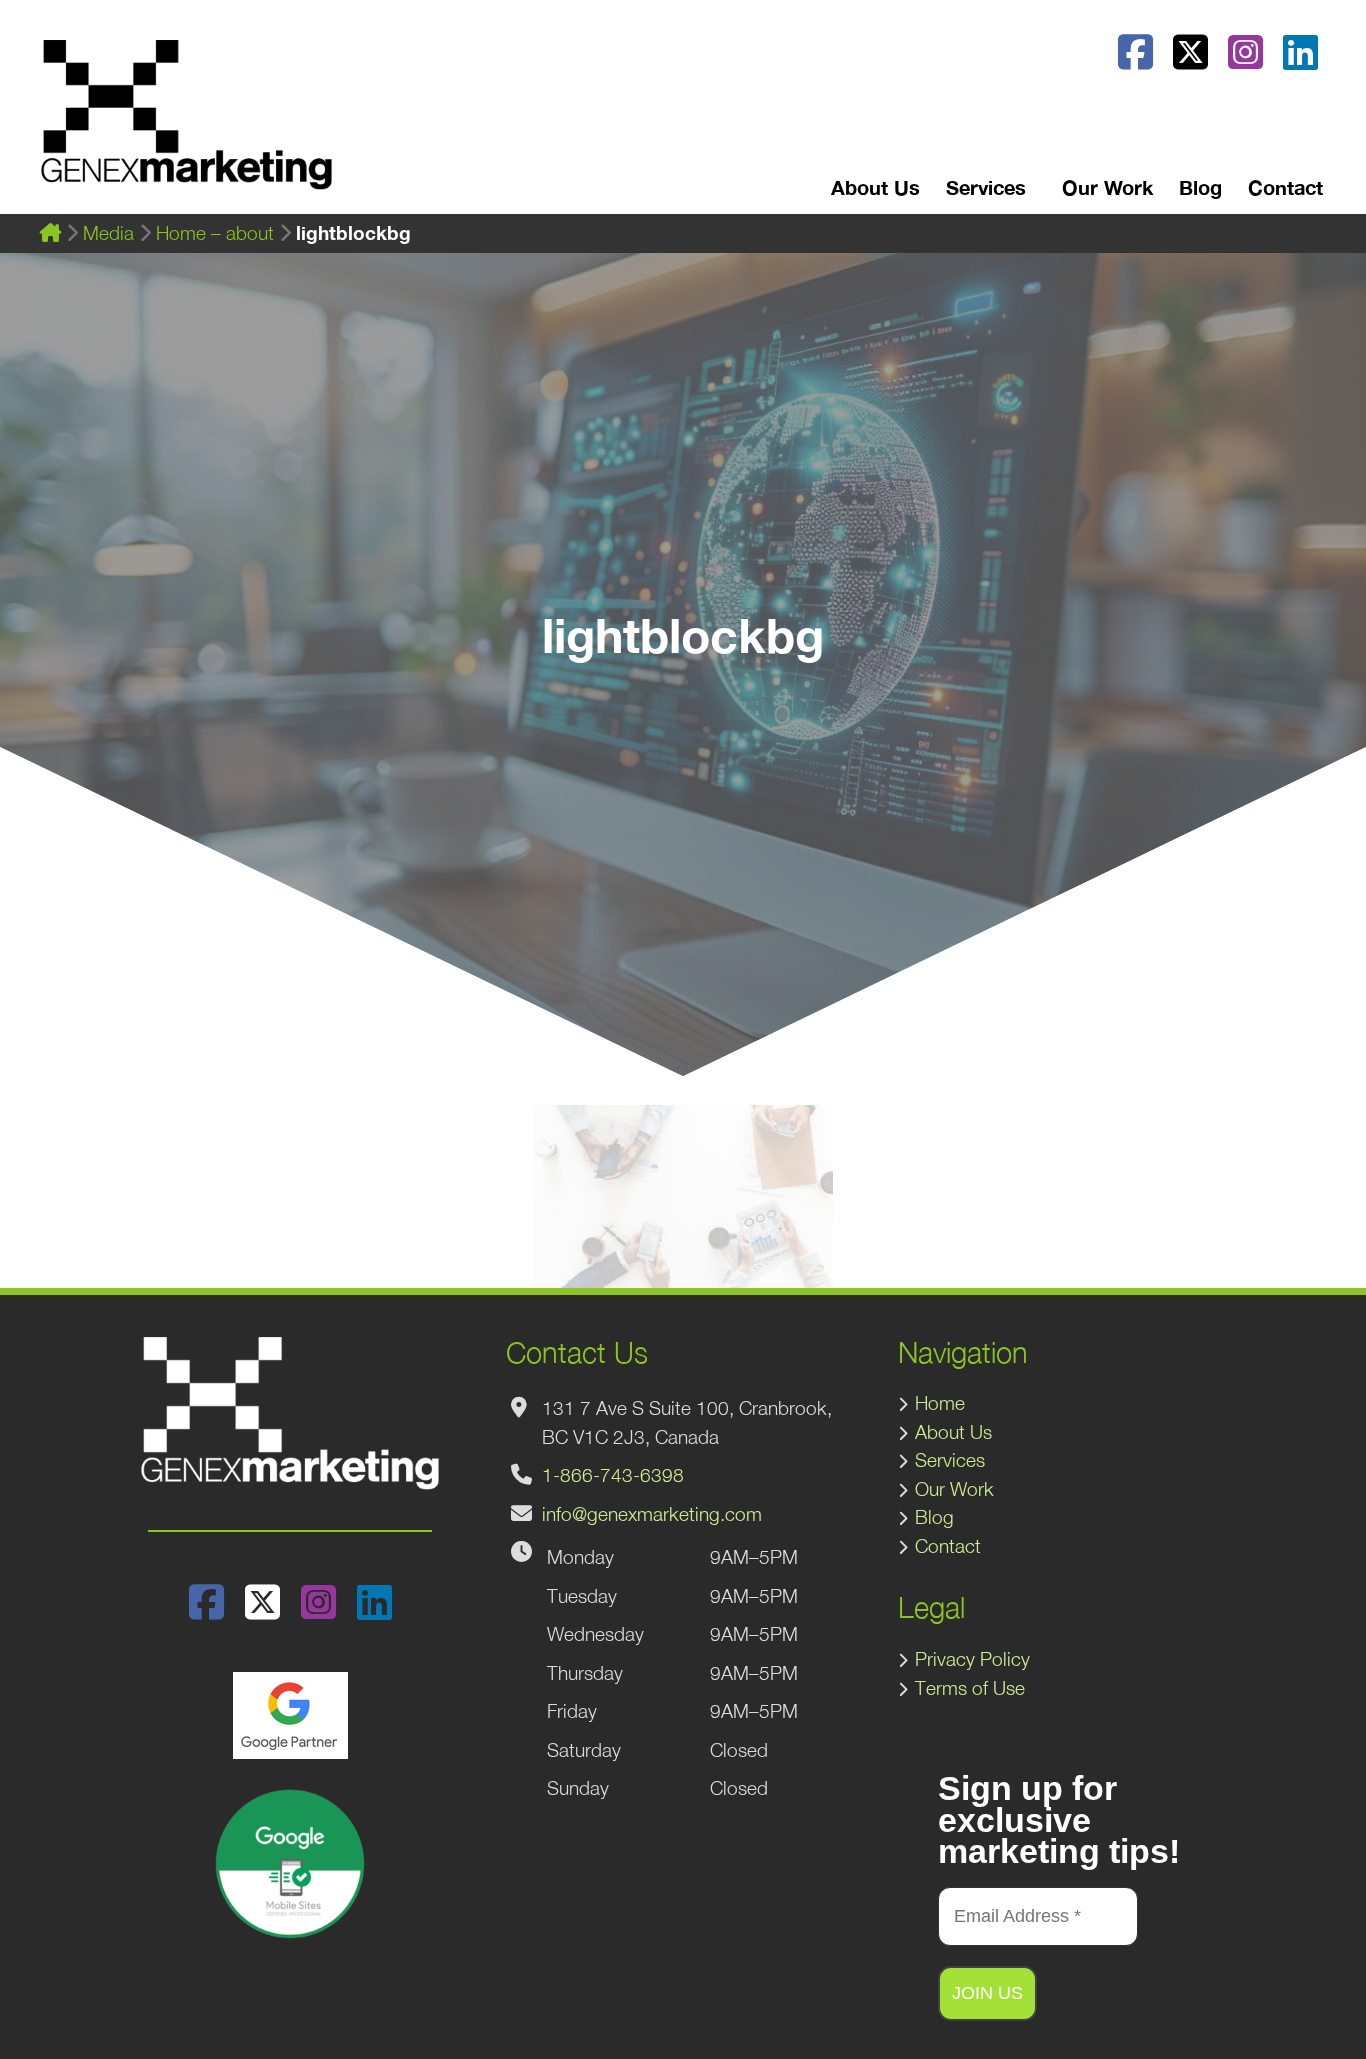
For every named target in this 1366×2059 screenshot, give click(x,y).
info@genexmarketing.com (652, 1514)
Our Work (1107, 187)
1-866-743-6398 (613, 1475)
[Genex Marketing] (186, 125)
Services (950, 1460)
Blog (1200, 187)
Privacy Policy (972, 1659)
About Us (875, 187)
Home (940, 1403)
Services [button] (986, 187)
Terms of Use (970, 1688)
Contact (1285, 187)
